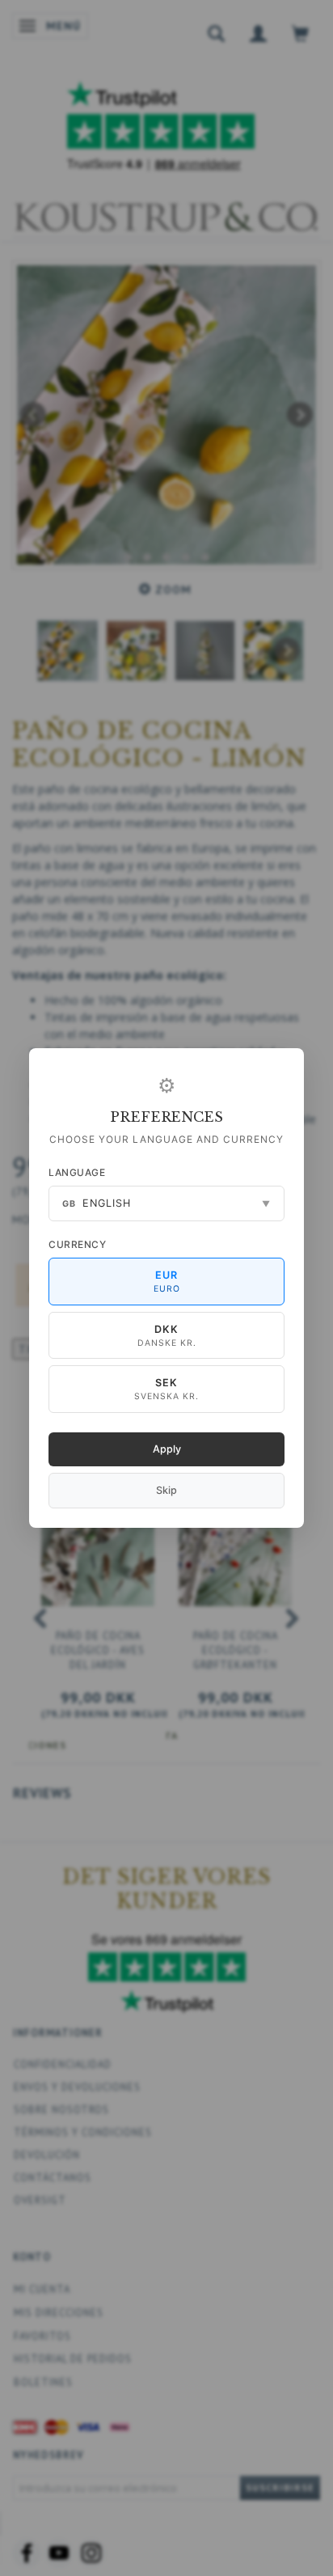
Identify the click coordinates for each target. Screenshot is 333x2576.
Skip (166, 1490)
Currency (77, 1244)
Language (77, 1172)
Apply (167, 1449)
